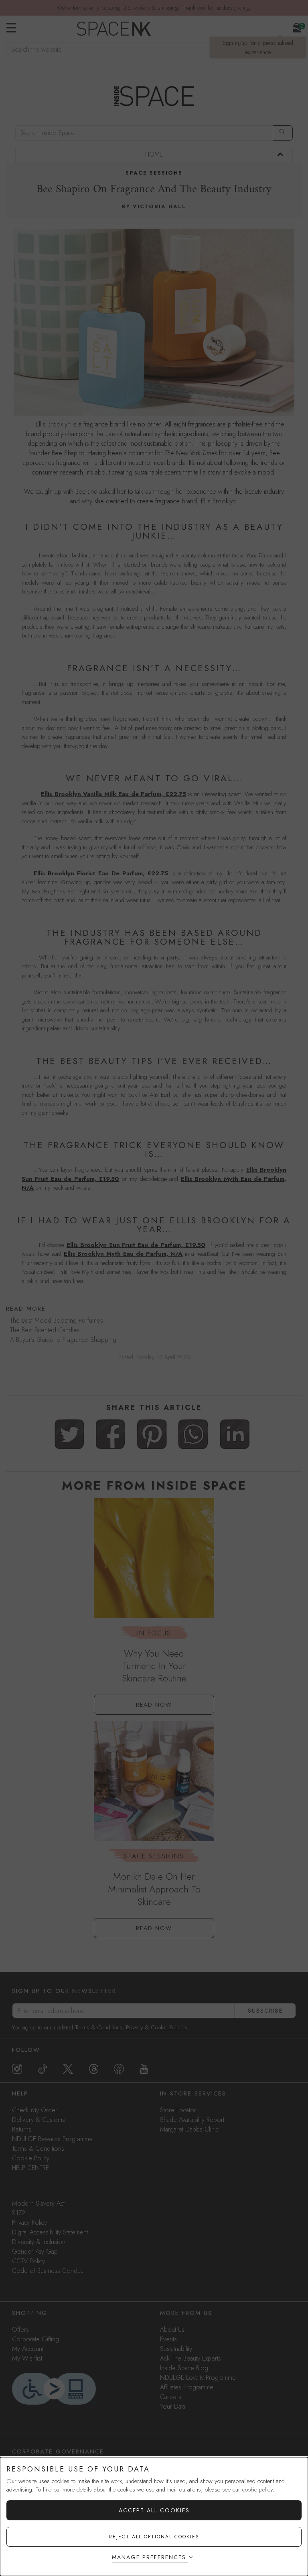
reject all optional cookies (154, 2537)
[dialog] (154, 2517)
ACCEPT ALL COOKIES (154, 2510)
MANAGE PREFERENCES (149, 2557)
